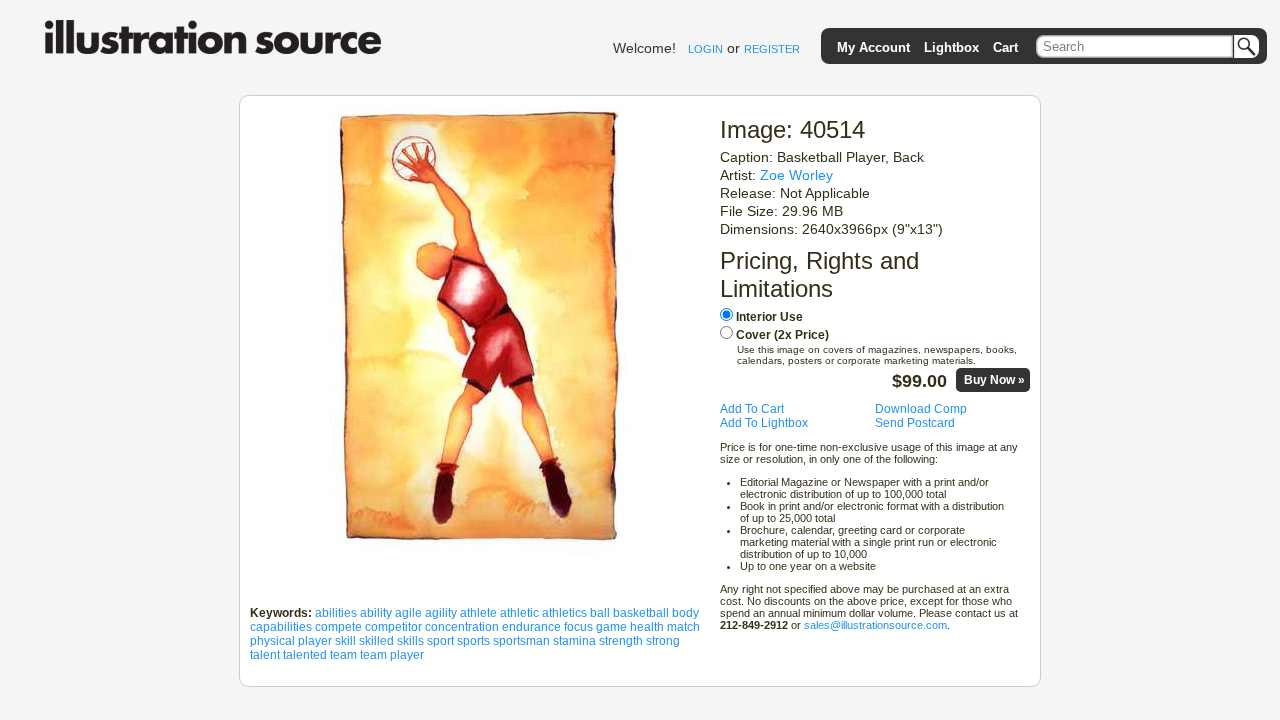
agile (408, 613)
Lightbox (951, 47)
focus (578, 627)
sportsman (521, 641)
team (343, 655)
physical (272, 641)
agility (441, 613)
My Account (873, 47)
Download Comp (921, 409)
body (685, 613)
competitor (393, 627)
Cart (1005, 47)
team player (392, 655)
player (315, 641)
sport (440, 641)
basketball (641, 613)
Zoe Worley (796, 175)
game (611, 627)
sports (473, 641)
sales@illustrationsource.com (875, 625)
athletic (519, 613)
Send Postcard (915, 423)
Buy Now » (994, 380)
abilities (336, 613)
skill (345, 641)
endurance (531, 627)
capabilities (281, 627)
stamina (574, 641)
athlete (478, 613)
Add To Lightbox (764, 423)
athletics (564, 613)
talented (305, 655)
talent (265, 655)
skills (410, 641)
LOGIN (705, 49)
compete (338, 627)
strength (621, 641)
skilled (376, 641)
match (683, 627)
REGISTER (772, 49)
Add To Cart (752, 409)
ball (600, 613)
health (647, 627)
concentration (462, 627)
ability (376, 613)
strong (663, 641)
